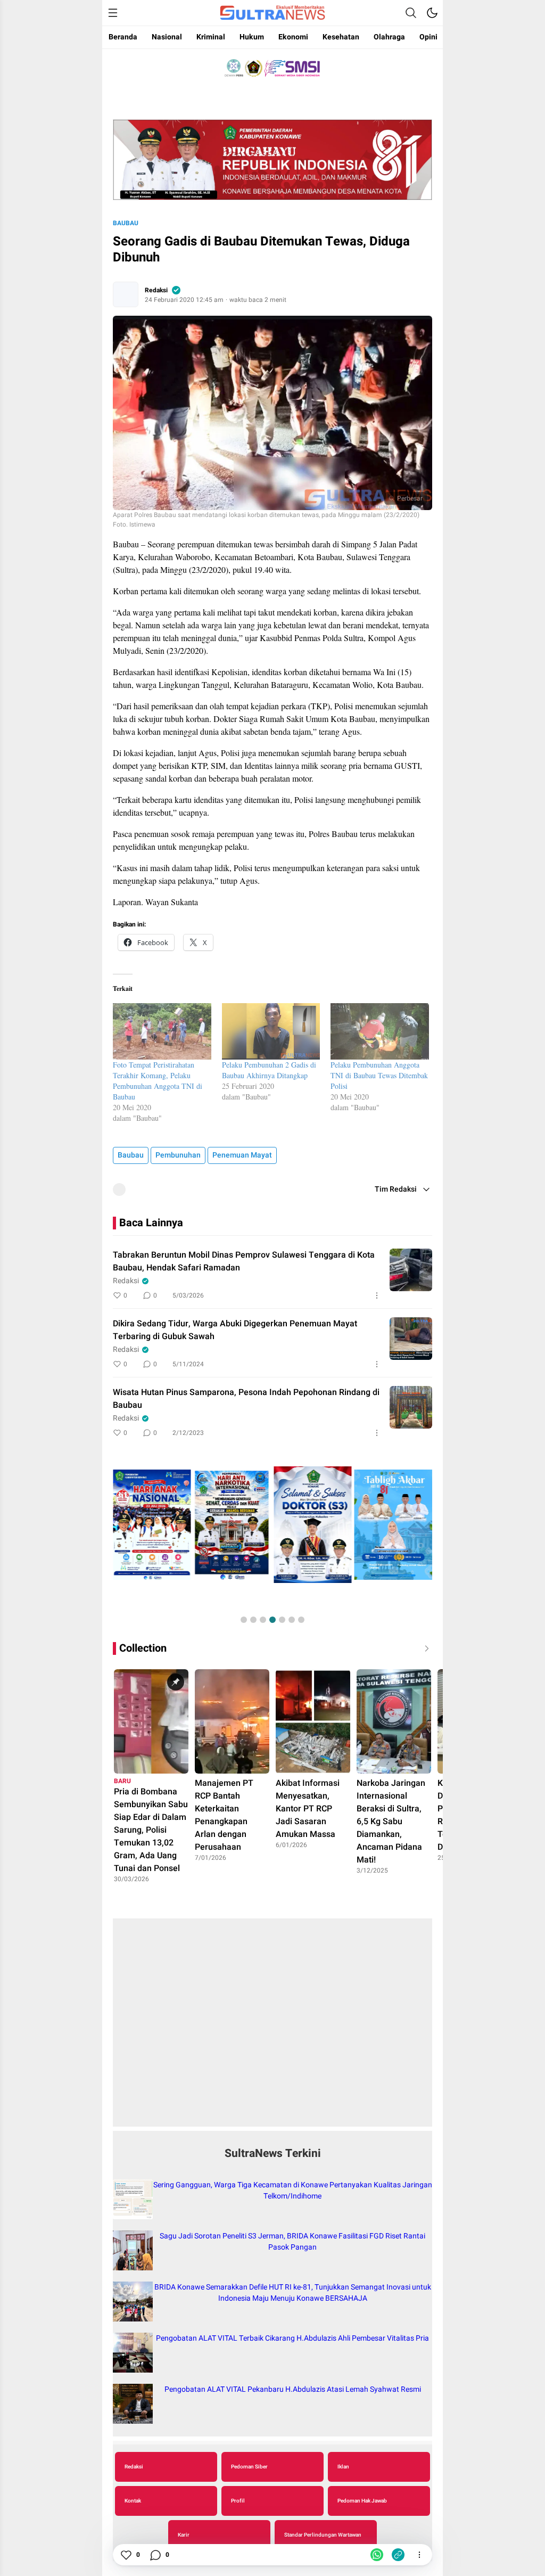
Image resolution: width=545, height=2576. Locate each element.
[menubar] (113, 13)
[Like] (126, 2555)
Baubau (126, 223)
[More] (377, 1295)
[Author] (126, 294)
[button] (244, 1620)
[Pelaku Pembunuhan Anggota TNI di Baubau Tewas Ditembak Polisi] (380, 1031)
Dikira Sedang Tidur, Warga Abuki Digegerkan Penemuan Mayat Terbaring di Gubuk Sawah (235, 1330)
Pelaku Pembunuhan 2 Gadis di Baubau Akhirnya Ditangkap (269, 1070)
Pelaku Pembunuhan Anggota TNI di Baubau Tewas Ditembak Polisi (379, 1075)
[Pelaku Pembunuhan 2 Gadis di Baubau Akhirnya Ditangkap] (271, 1031)
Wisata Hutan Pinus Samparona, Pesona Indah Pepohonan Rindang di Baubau (246, 1399)
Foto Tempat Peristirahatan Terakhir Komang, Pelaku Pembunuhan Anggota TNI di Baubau (158, 1081)
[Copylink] (398, 2555)
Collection (143, 1648)
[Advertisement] (272, 2028)
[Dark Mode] (432, 13)
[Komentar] (155, 2555)
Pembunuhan (178, 1155)
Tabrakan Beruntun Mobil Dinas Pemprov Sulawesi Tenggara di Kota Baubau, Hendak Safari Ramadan (244, 1261)
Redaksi (156, 290)
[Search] (411, 13)
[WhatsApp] (377, 2555)
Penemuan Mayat (242, 1155)
